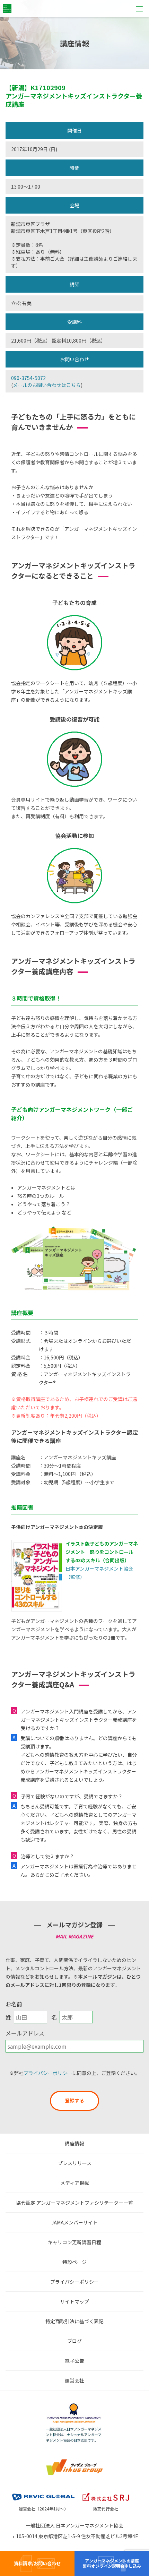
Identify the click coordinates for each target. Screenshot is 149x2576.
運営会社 (74, 2380)
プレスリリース (75, 2163)
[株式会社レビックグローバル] (43, 2492)
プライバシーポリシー (48, 2073)
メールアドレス (25, 2033)
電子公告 (74, 2361)
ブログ (74, 2341)
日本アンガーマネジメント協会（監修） (102, 1560)
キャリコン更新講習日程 (74, 2242)
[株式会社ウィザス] (74, 2461)
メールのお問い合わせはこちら (47, 385)
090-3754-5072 (28, 378)
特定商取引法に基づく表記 (74, 2321)
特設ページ (74, 2262)
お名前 (14, 2004)
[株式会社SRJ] (106, 2492)
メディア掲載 (75, 2183)
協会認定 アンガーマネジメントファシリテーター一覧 (74, 2203)
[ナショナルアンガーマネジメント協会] (74, 2405)
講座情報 (74, 2143)
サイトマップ (74, 2301)
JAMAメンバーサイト (74, 2222)
